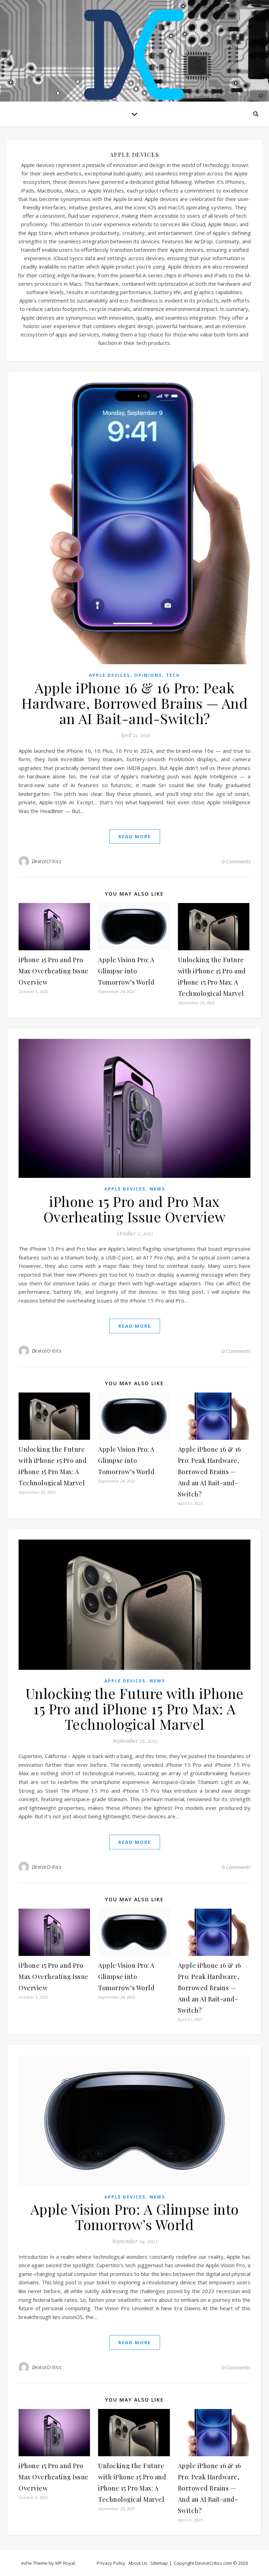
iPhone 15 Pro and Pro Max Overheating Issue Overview (54, 971)
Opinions (148, 675)
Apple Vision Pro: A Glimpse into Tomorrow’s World (126, 971)
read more (135, 836)
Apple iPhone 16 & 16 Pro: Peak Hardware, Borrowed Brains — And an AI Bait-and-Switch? (135, 703)
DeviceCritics (47, 861)
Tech (173, 675)
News (157, 1189)
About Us (138, 2563)
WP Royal (65, 2563)
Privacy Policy (111, 2563)
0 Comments (236, 861)
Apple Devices (109, 675)
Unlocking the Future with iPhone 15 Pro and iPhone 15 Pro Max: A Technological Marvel (135, 1709)
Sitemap (159, 2563)
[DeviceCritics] (134, 53)
